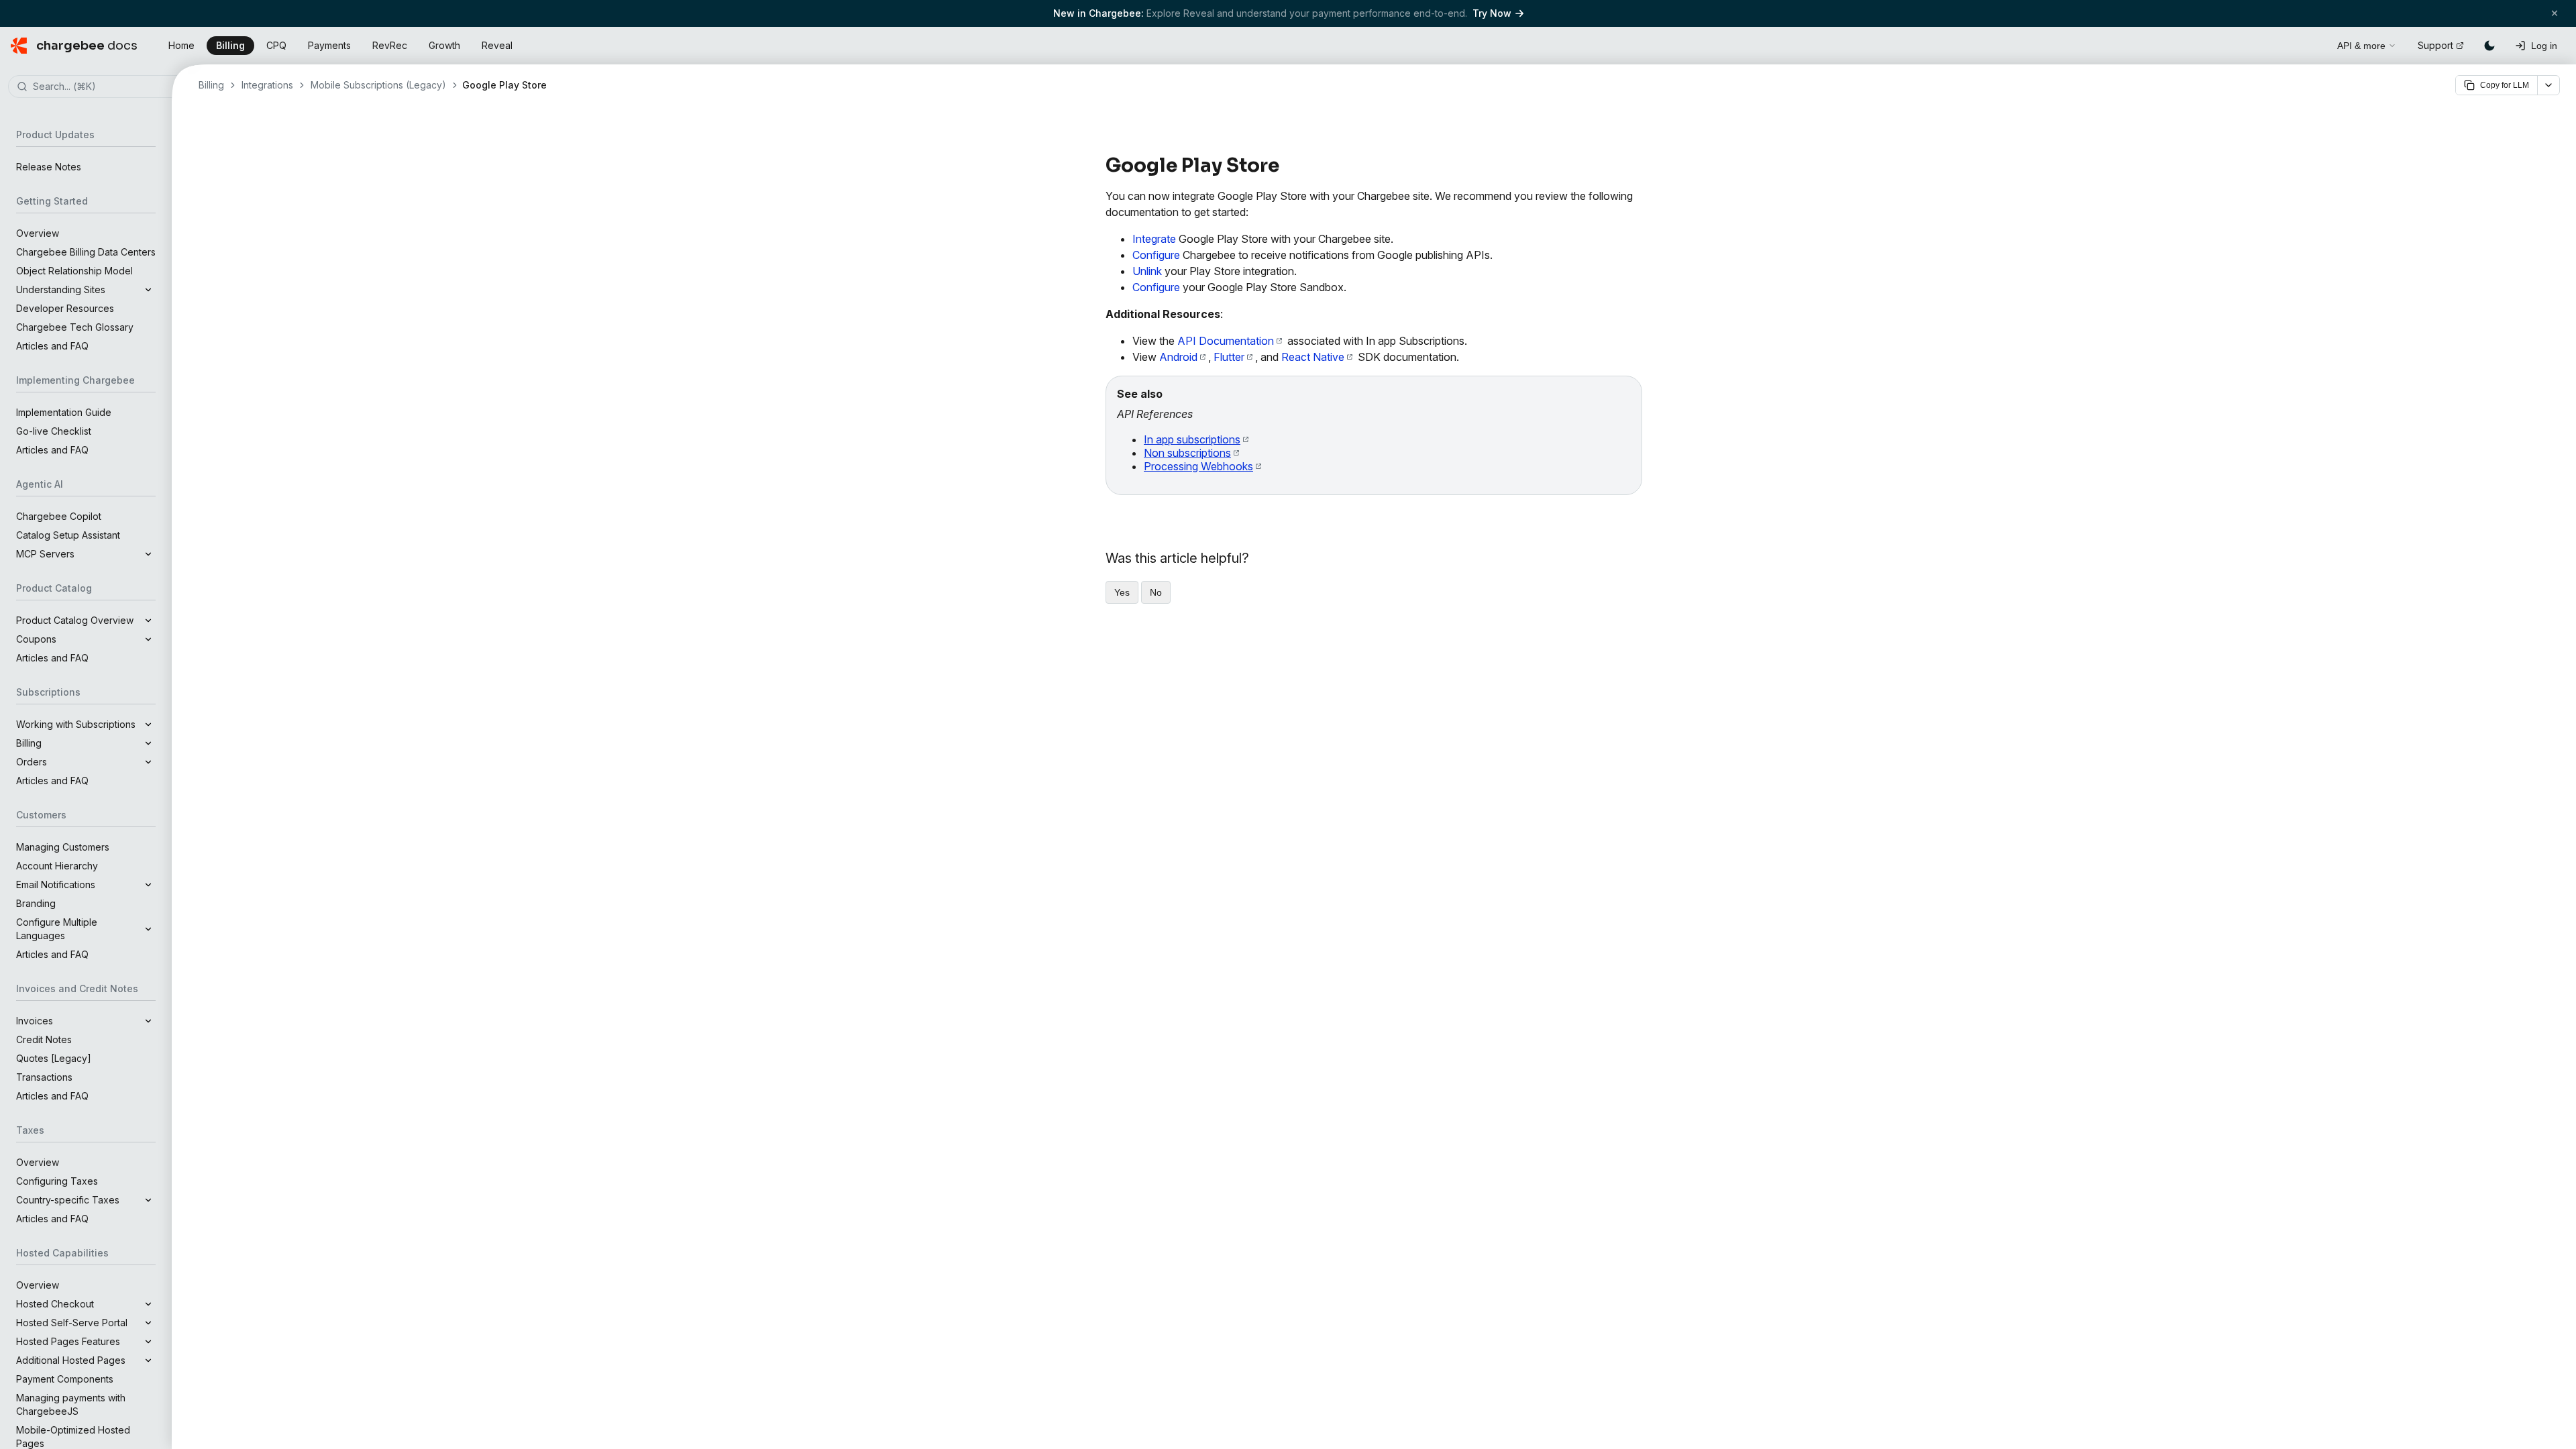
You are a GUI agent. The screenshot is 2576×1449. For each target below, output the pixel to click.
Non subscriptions (1187, 453)
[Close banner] (2555, 13)
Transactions (44, 1077)
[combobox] (106, 87)
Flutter (1229, 357)
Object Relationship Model (74, 271)
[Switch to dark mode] (2489, 46)
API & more (2361, 46)
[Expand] (148, 290)
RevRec (390, 45)
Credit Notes (44, 1039)
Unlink (1147, 271)
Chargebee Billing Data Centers (86, 252)
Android (1178, 357)
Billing (230, 45)
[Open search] (2312, 44)
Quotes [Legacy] (54, 1058)
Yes (1122, 592)
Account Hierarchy (57, 866)
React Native (1313, 357)
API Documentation (1226, 341)
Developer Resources (65, 308)
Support (2435, 45)
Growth (444, 45)
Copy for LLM (2505, 85)
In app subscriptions (1192, 439)
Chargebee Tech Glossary (75, 327)
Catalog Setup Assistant (68, 535)
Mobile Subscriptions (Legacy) (378, 85)
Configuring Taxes (57, 1181)
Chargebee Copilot (59, 516)
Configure (1156, 255)
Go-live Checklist (54, 431)
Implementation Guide (64, 412)
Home (181, 45)
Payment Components (65, 1379)
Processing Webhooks (1198, 466)
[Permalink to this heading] (1287, 166)
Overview (38, 233)
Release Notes (49, 167)
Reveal (497, 45)
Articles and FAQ (52, 346)
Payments (329, 45)
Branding (36, 903)
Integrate (1154, 239)
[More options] (2548, 85)
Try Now (1492, 13)
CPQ (276, 45)
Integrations (267, 85)
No (1156, 592)
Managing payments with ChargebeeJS (71, 1404)
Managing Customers (63, 847)
